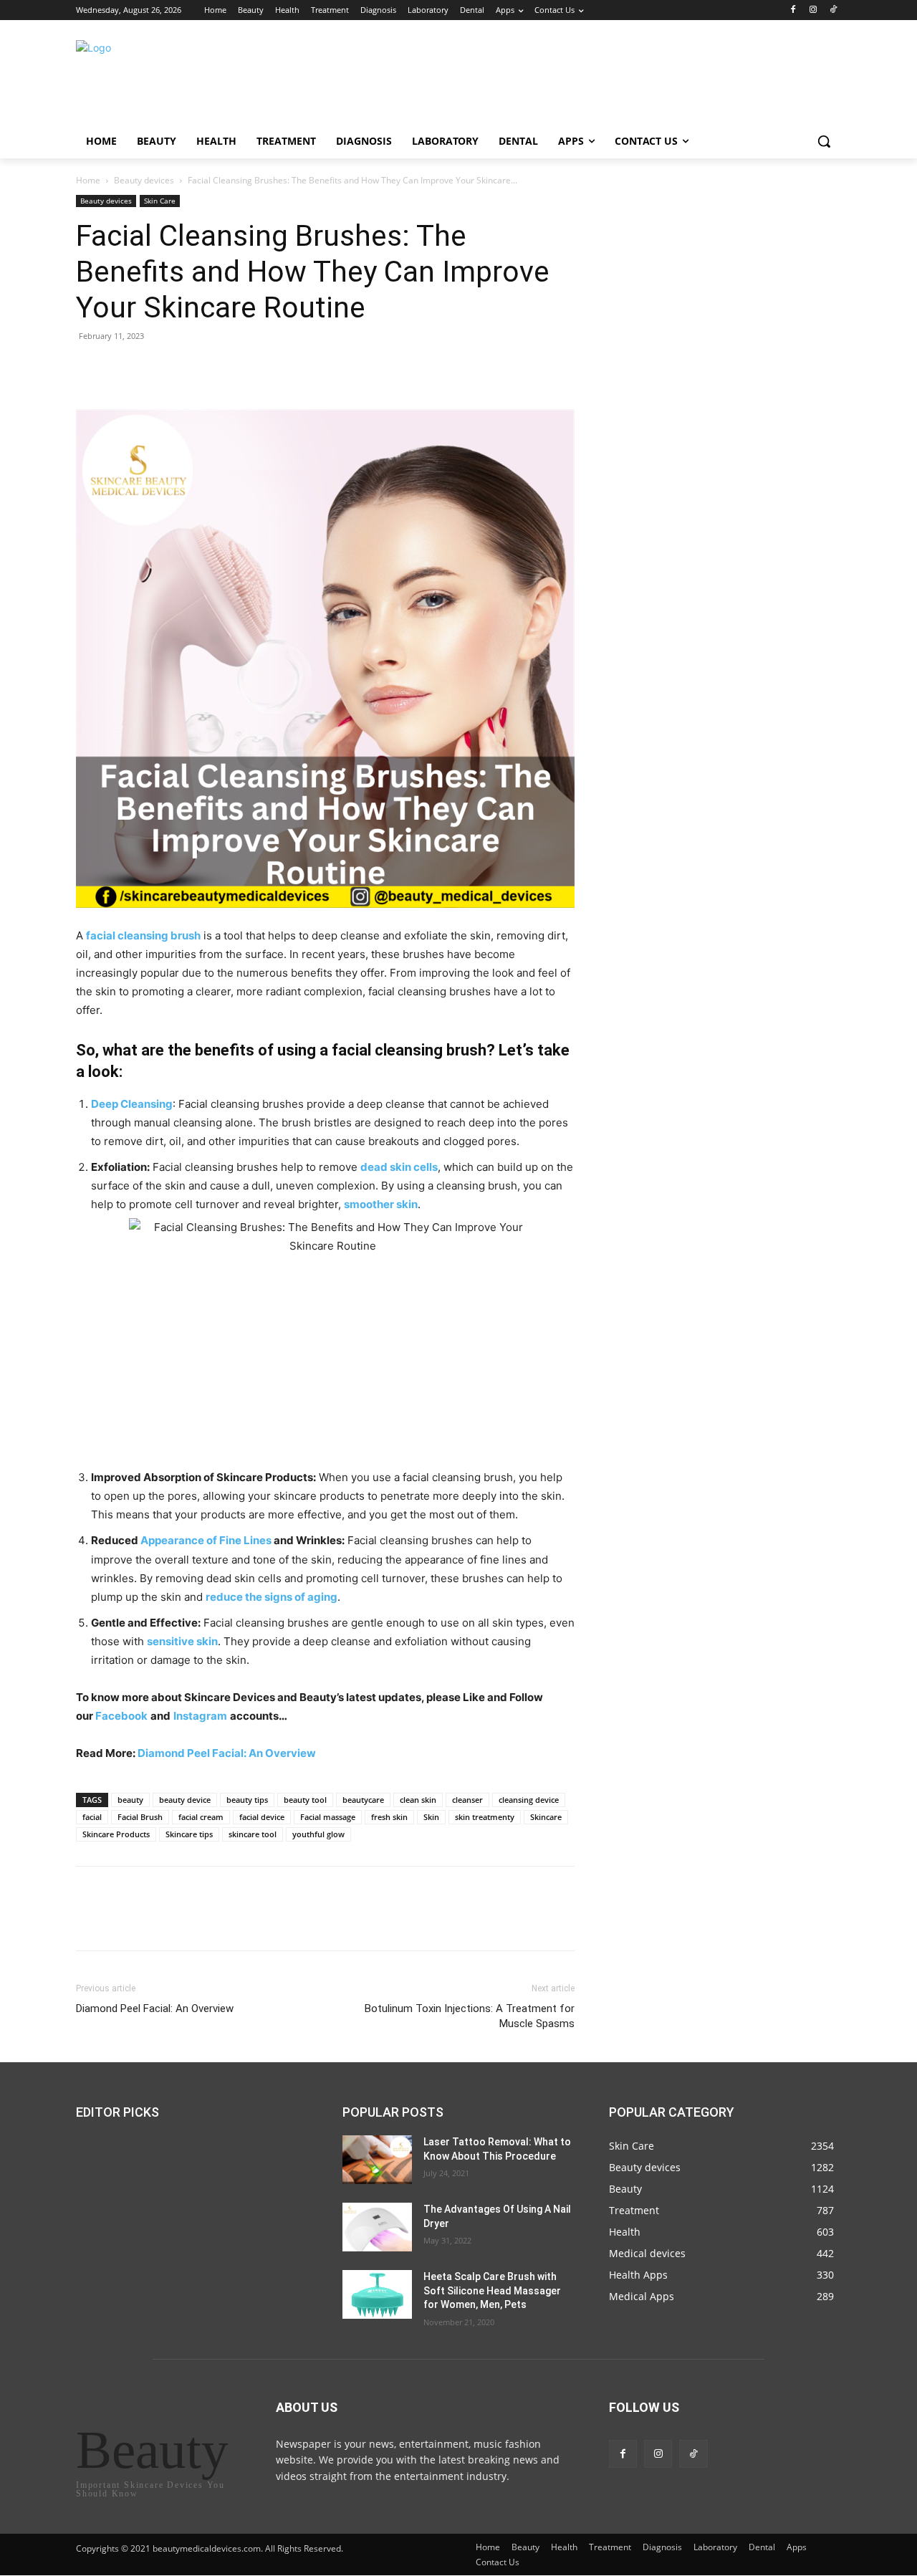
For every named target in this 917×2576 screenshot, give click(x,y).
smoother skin (381, 1204)
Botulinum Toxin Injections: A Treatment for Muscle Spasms (470, 2016)
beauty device (185, 1800)
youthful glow (318, 1834)
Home (88, 180)
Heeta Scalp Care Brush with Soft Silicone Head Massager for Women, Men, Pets (492, 2290)
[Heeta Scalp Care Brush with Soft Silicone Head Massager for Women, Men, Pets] (377, 2294)
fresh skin (389, 1817)
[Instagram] (813, 10)
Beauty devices (144, 180)
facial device (262, 1817)
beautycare (363, 1800)
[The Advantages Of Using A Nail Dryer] (377, 2227)
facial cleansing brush (143, 935)
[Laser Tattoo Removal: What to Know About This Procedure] (377, 2160)
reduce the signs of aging (272, 1597)
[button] (824, 141)
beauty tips (247, 1800)
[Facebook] (793, 10)
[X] (123, 368)
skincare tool (253, 1834)
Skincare (546, 1817)
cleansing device (529, 1800)
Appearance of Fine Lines (206, 1540)
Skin (431, 1817)
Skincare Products (116, 1834)
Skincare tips (189, 1834)
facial (92, 1817)
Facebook (121, 1716)
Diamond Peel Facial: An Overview (227, 1753)
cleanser (467, 1800)
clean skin (418, 1800)
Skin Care (160, 201)
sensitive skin (182, 1641)
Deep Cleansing (132, 1104)
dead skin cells (399, 1167)
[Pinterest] (156, 368)
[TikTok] (833, 10)
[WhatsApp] (189, 368)
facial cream (201, 1817)
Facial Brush (140, 1817)
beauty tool (305, 1800)
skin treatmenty (485, 1817)
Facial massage (328, 1817)
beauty (130, 1800)
